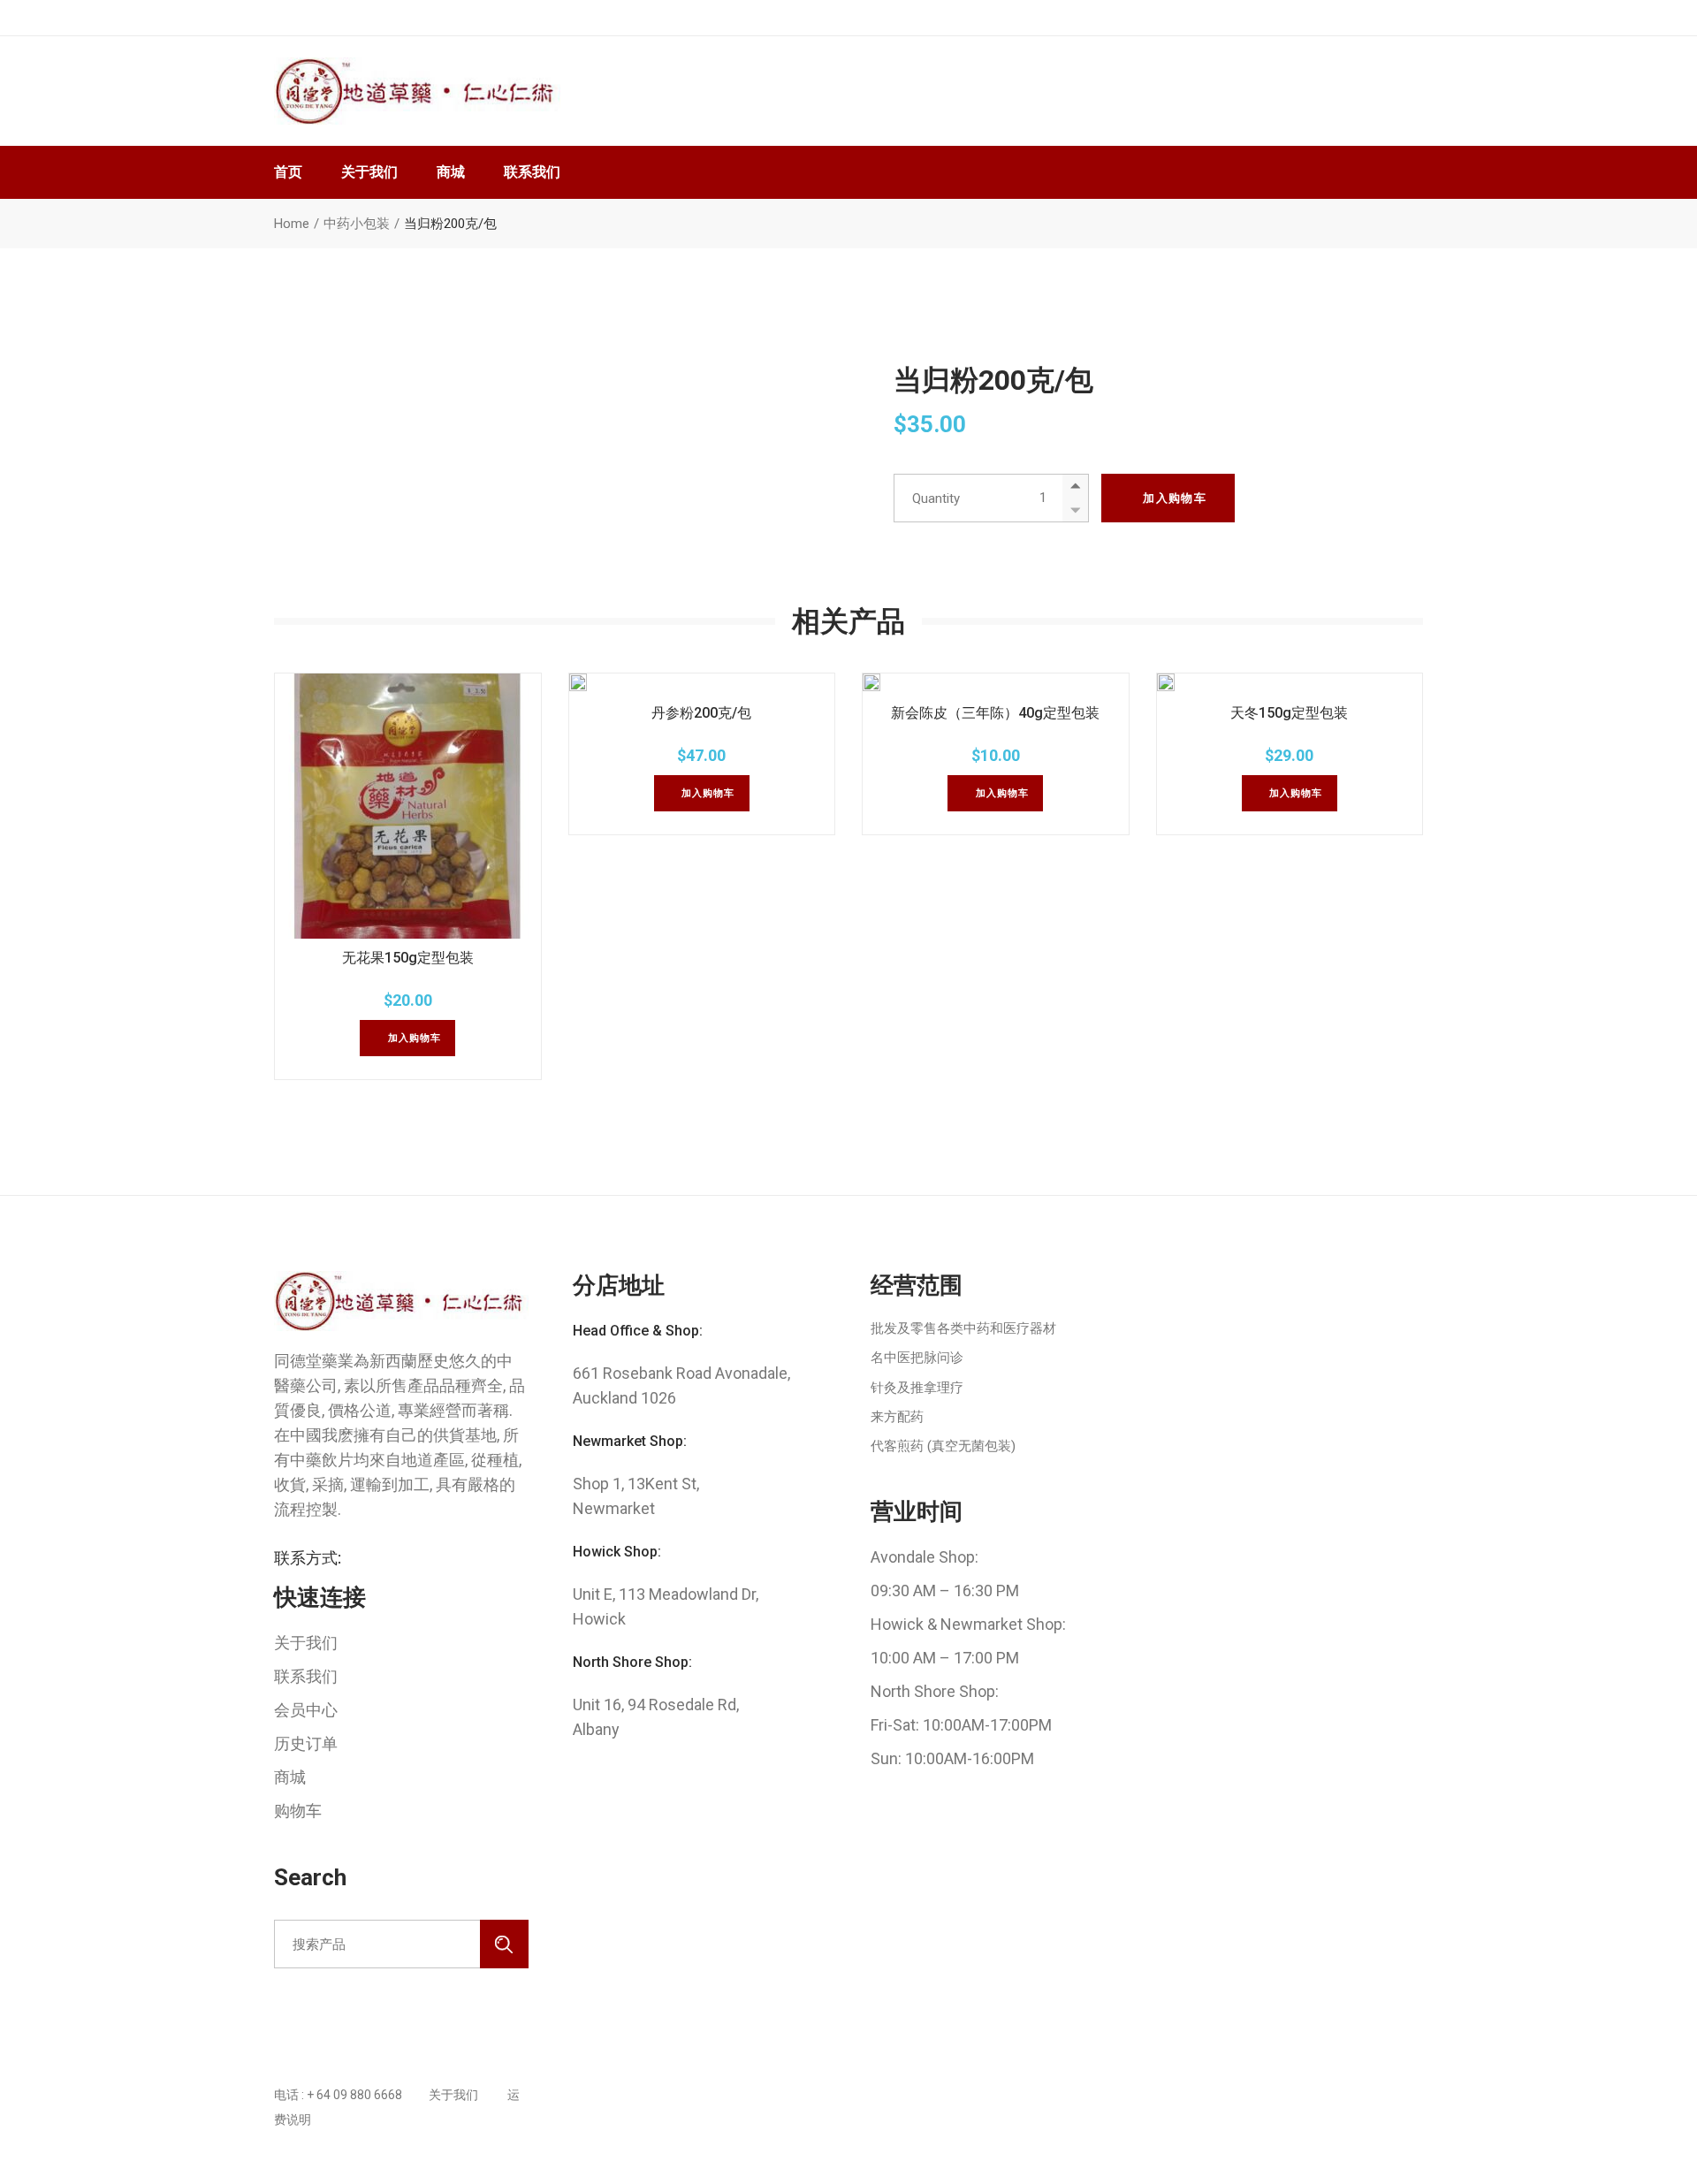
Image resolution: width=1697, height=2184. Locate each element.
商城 (290, 1777)
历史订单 (306, 1743)
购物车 (298, 1811)
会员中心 (306, 1710)
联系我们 (306, 1676)
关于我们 (306, 1643)
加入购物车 (1175, 498)
